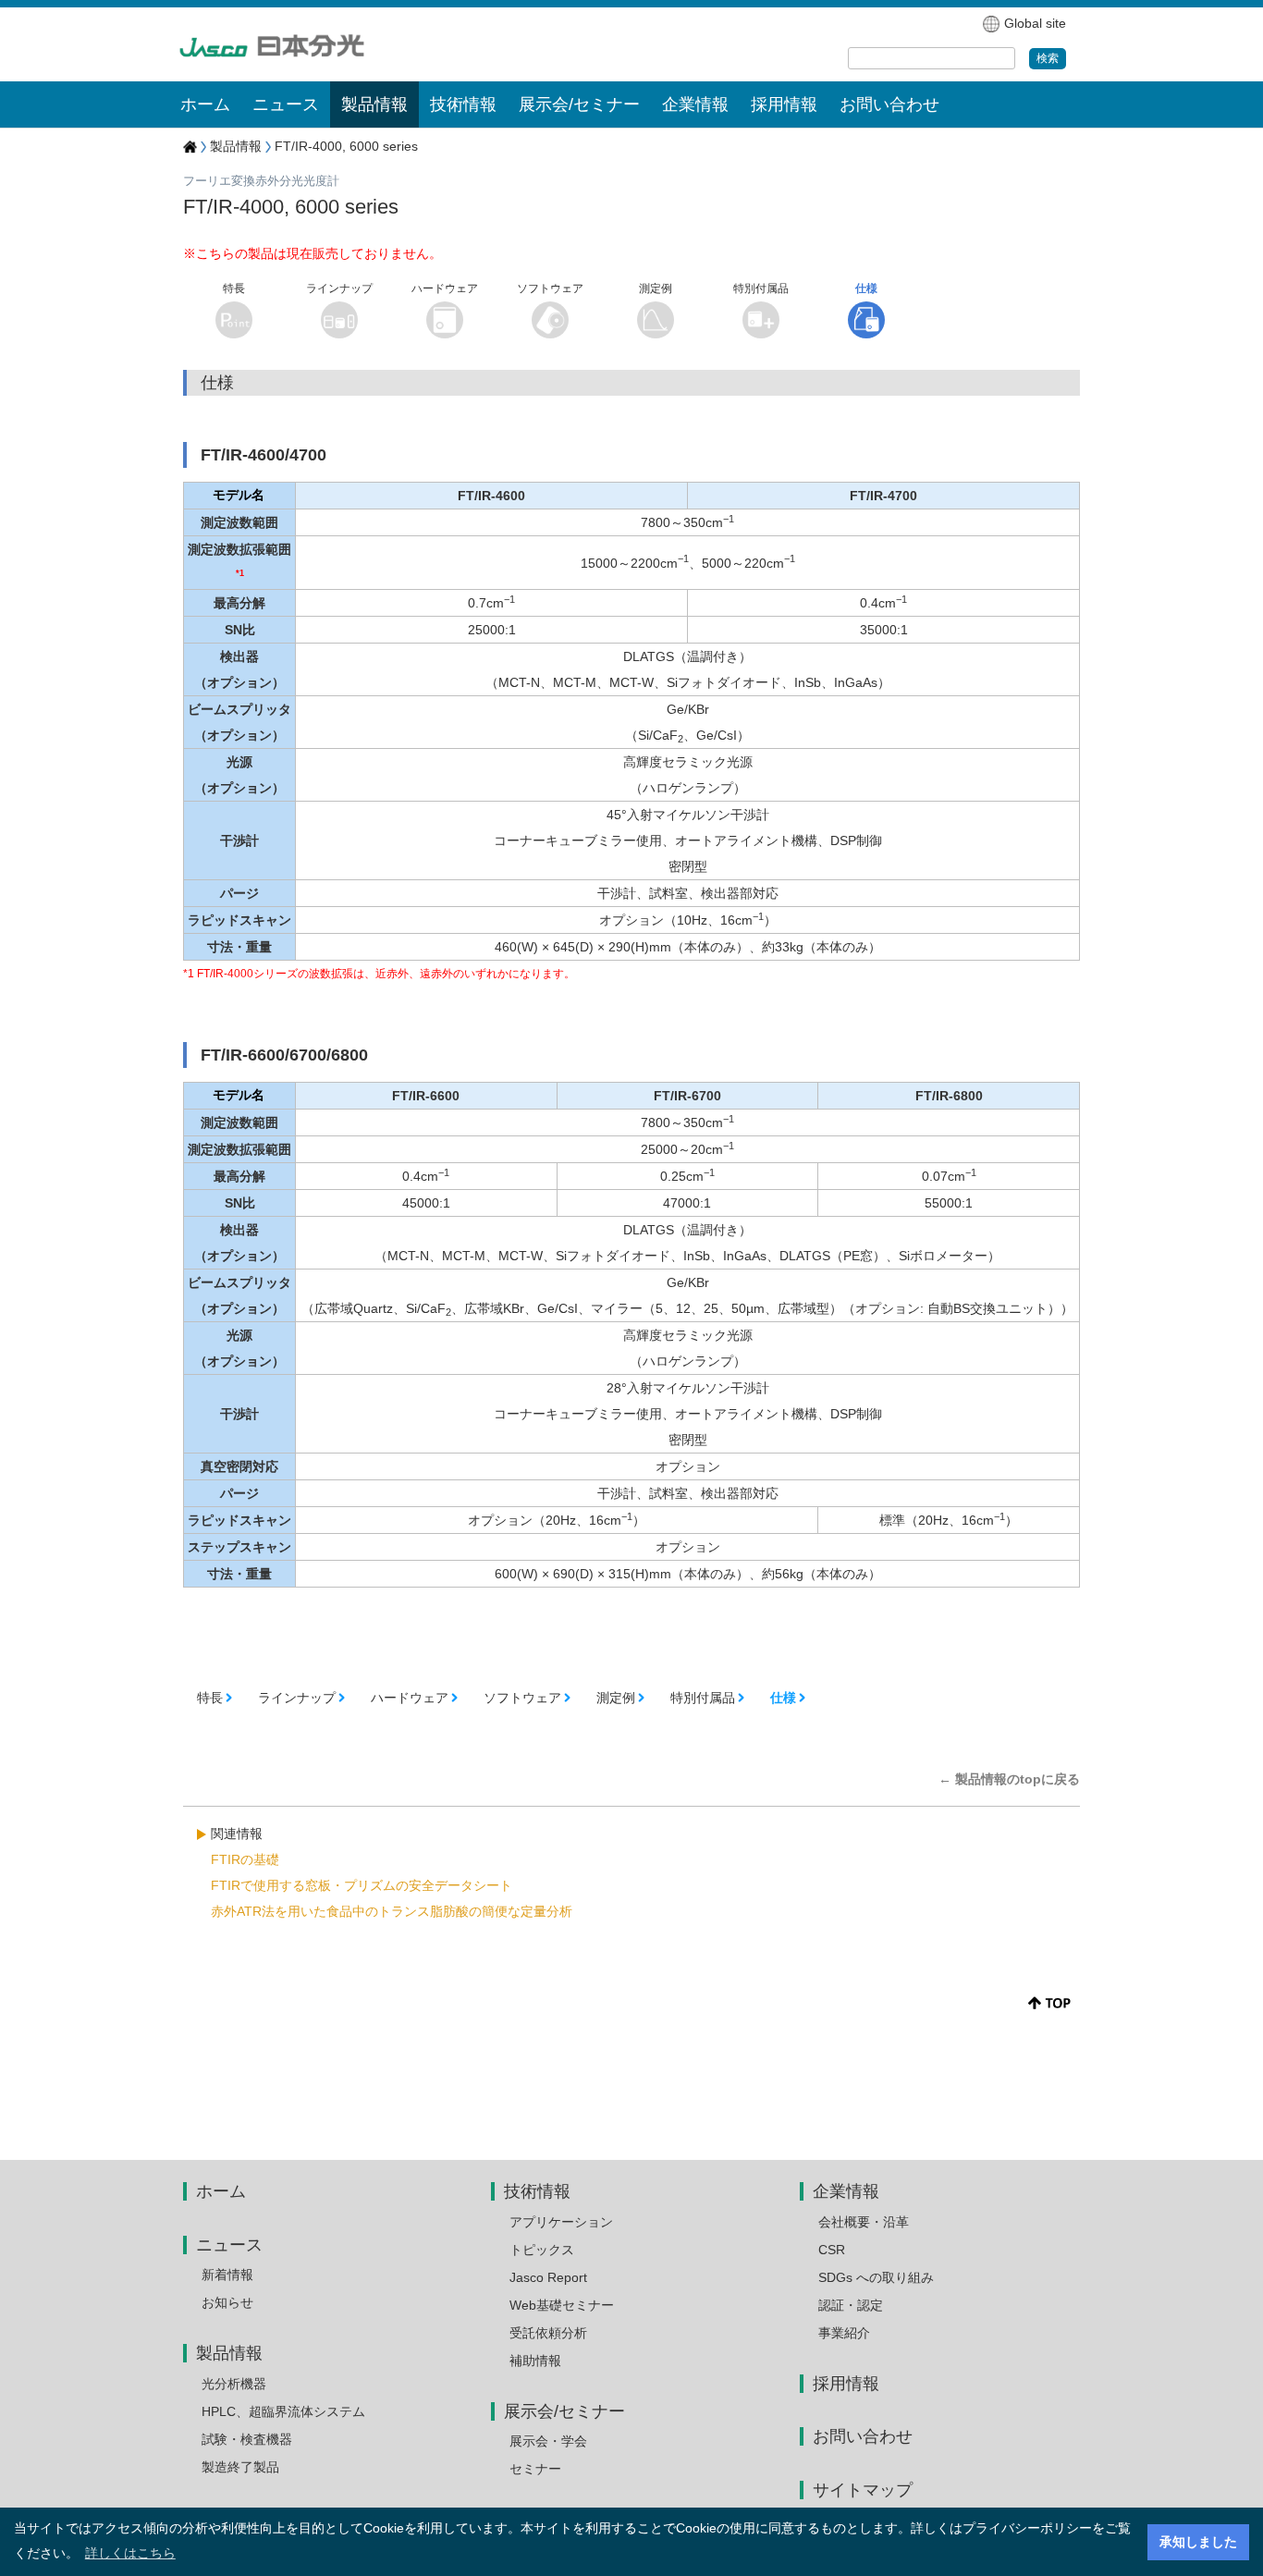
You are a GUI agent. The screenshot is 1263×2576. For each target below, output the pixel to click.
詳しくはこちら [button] (130, 2553)
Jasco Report (548, 2277)
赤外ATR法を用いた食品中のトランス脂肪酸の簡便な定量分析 (392, 1911)
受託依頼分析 (548, 2333)
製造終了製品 (240, 2467)
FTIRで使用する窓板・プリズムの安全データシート (362, 1885)
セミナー (535, 2469)
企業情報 (846, 2191)
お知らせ (227, 2302)
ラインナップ (297, 1698)
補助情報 (535, 2361)
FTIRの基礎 (245, 1859)
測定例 (616, 1698)
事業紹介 (844, 2333)
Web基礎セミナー (562, 2305)
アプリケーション (561, 2222)
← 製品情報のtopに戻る (1009, 1779)
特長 (210, 1698)
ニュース (229, 2245)
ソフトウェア (522, 1698)
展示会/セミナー (564, 2411)
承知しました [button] (1198, 2542)
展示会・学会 (548, 2441)
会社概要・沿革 (864, 2222)
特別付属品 (703, 1698)
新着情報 (227, 2275)
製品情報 (236, 146)
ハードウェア (410, 1698)
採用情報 (784, 104)
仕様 (783, 1698)
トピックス (542, 2250)
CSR (832, 2250)
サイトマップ (863, 2490)
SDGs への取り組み (876, 2277)
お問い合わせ (889, 104)
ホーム (205, 104)
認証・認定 (851, 2305)
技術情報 (537, 2191)
